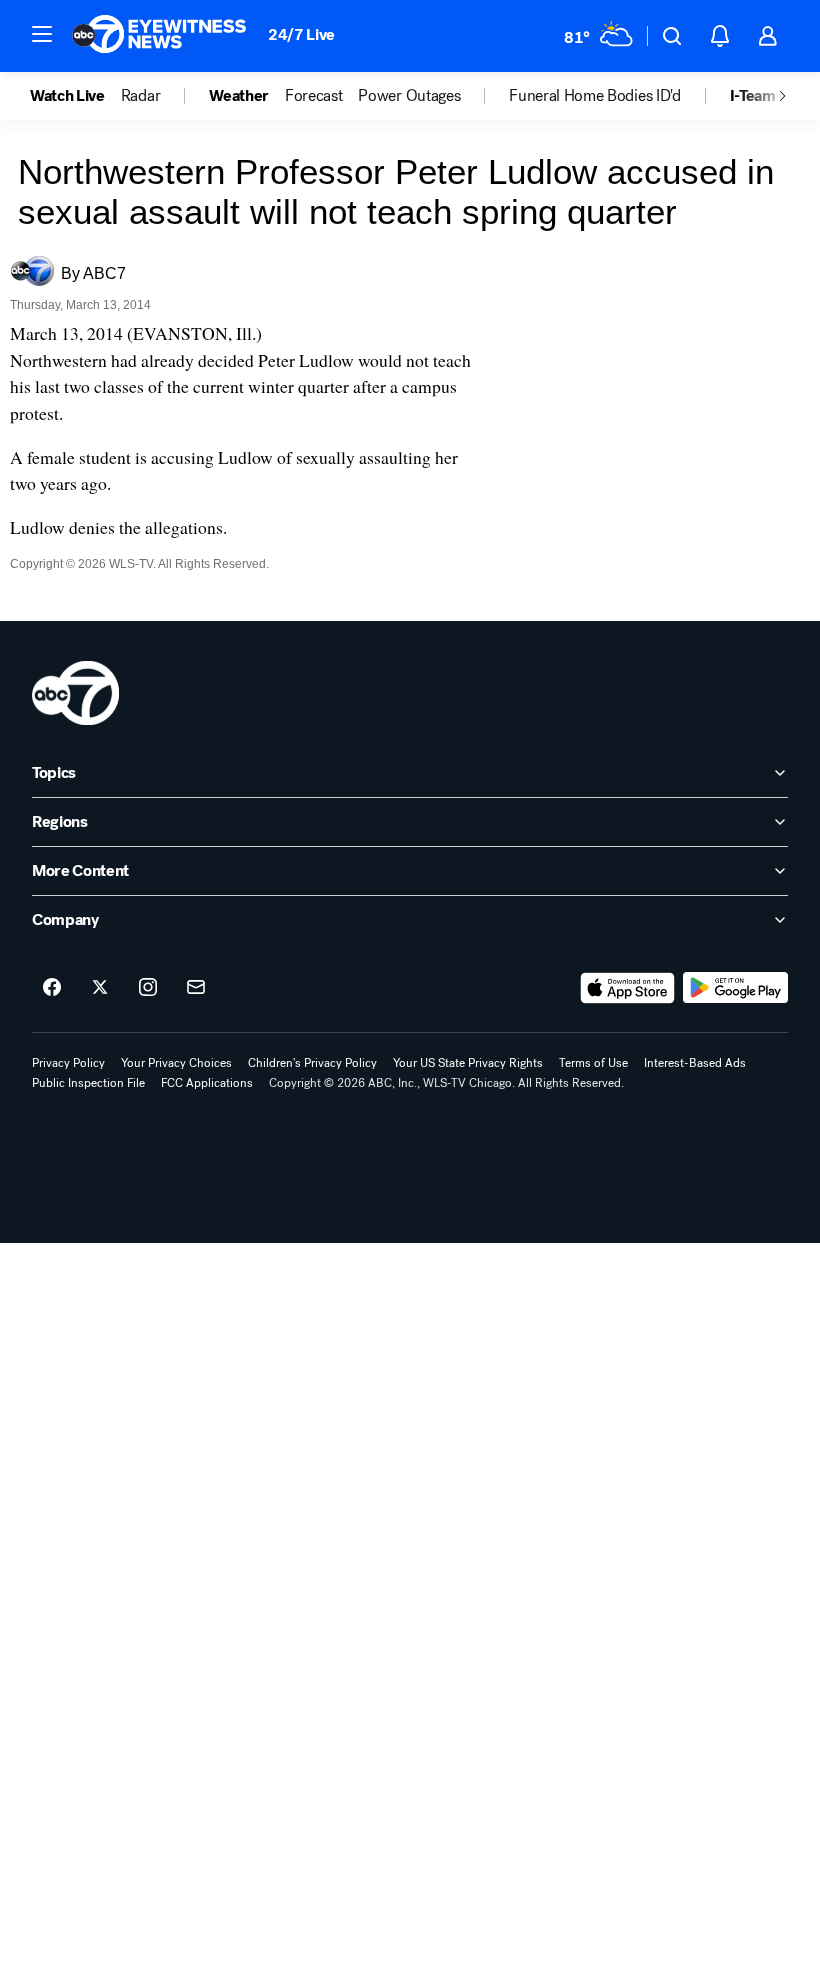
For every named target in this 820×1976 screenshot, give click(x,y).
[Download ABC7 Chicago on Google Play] (735, 988)
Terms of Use (593, 1063)
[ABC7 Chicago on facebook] (52, 988)
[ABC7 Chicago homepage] (159, 36)
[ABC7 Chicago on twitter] (100, 988)
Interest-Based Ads (695, 1063)
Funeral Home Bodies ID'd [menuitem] (594, 96)
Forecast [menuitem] (313, 96)
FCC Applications (207, 1083)
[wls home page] (75, 693)
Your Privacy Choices (176, 1063)
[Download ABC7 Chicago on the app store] (628, 988)
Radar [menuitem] (140, 96)
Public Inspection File (88, 1083)
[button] (42, 34)
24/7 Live (301, 34)
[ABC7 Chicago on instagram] (148, 988)
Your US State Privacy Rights (468, 1063)
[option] (75, 96)
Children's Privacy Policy (312, 1063)
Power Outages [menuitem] (409, 96)
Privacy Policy (68, 1063)
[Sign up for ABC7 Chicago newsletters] (196, 988)
